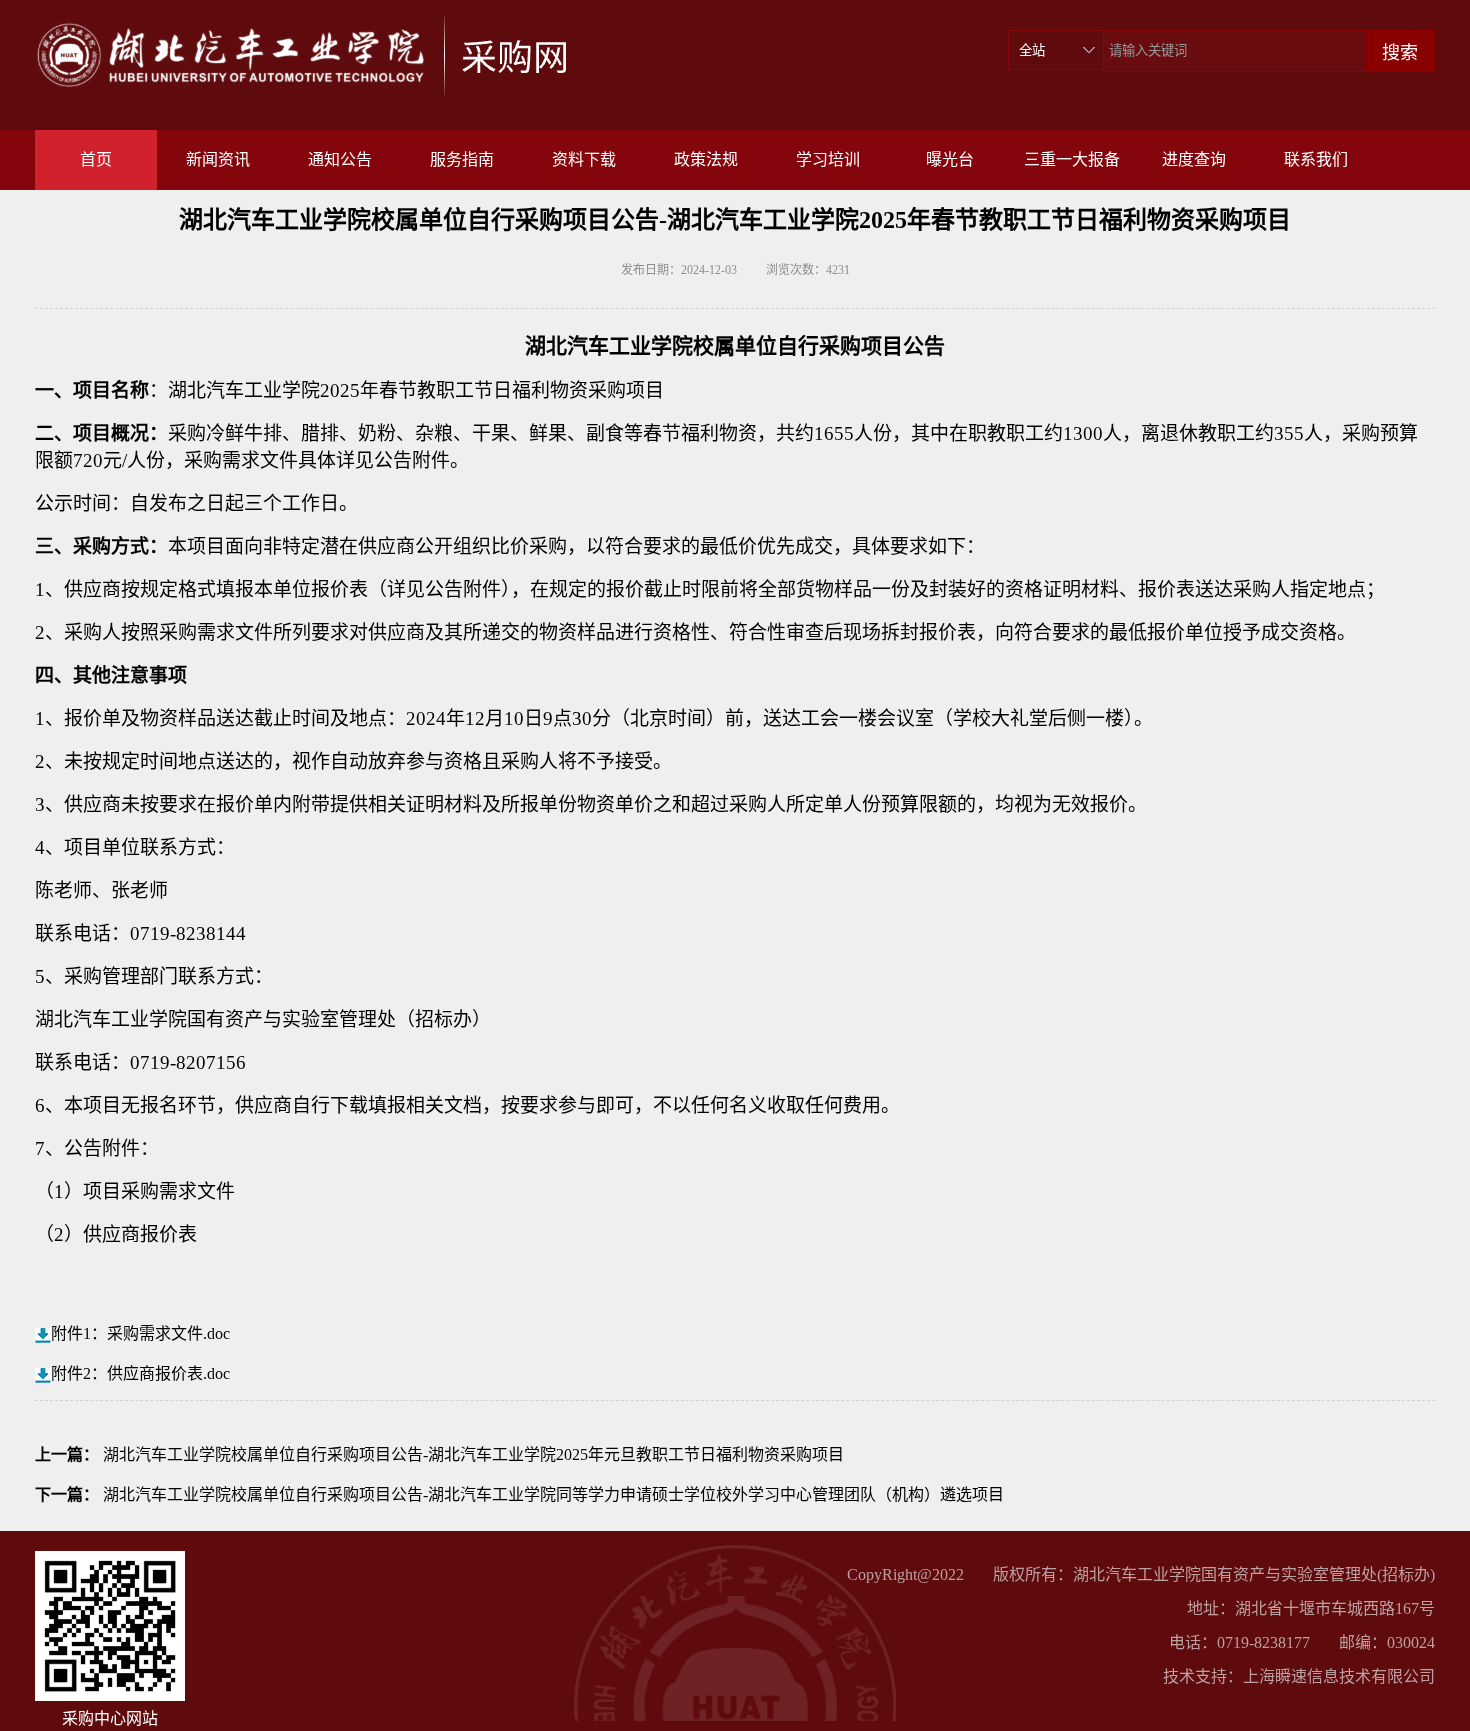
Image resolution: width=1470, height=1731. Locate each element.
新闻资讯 (218, 159)
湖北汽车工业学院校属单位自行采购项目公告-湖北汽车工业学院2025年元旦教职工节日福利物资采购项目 (473, 1454)
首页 (96, 159)
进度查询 (1194, 159)
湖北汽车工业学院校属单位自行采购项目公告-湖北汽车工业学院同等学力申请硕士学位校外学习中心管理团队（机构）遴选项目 (553, 1494)
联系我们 (1316, 159)
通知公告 (340, 159)
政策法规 (706, 159)
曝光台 (950, 159)
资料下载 (584, 159)
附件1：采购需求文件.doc (140, 1333)
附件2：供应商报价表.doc (140, 1373)
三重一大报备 (1072, 159)
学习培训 (828, 159)
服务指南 (462, 159)
